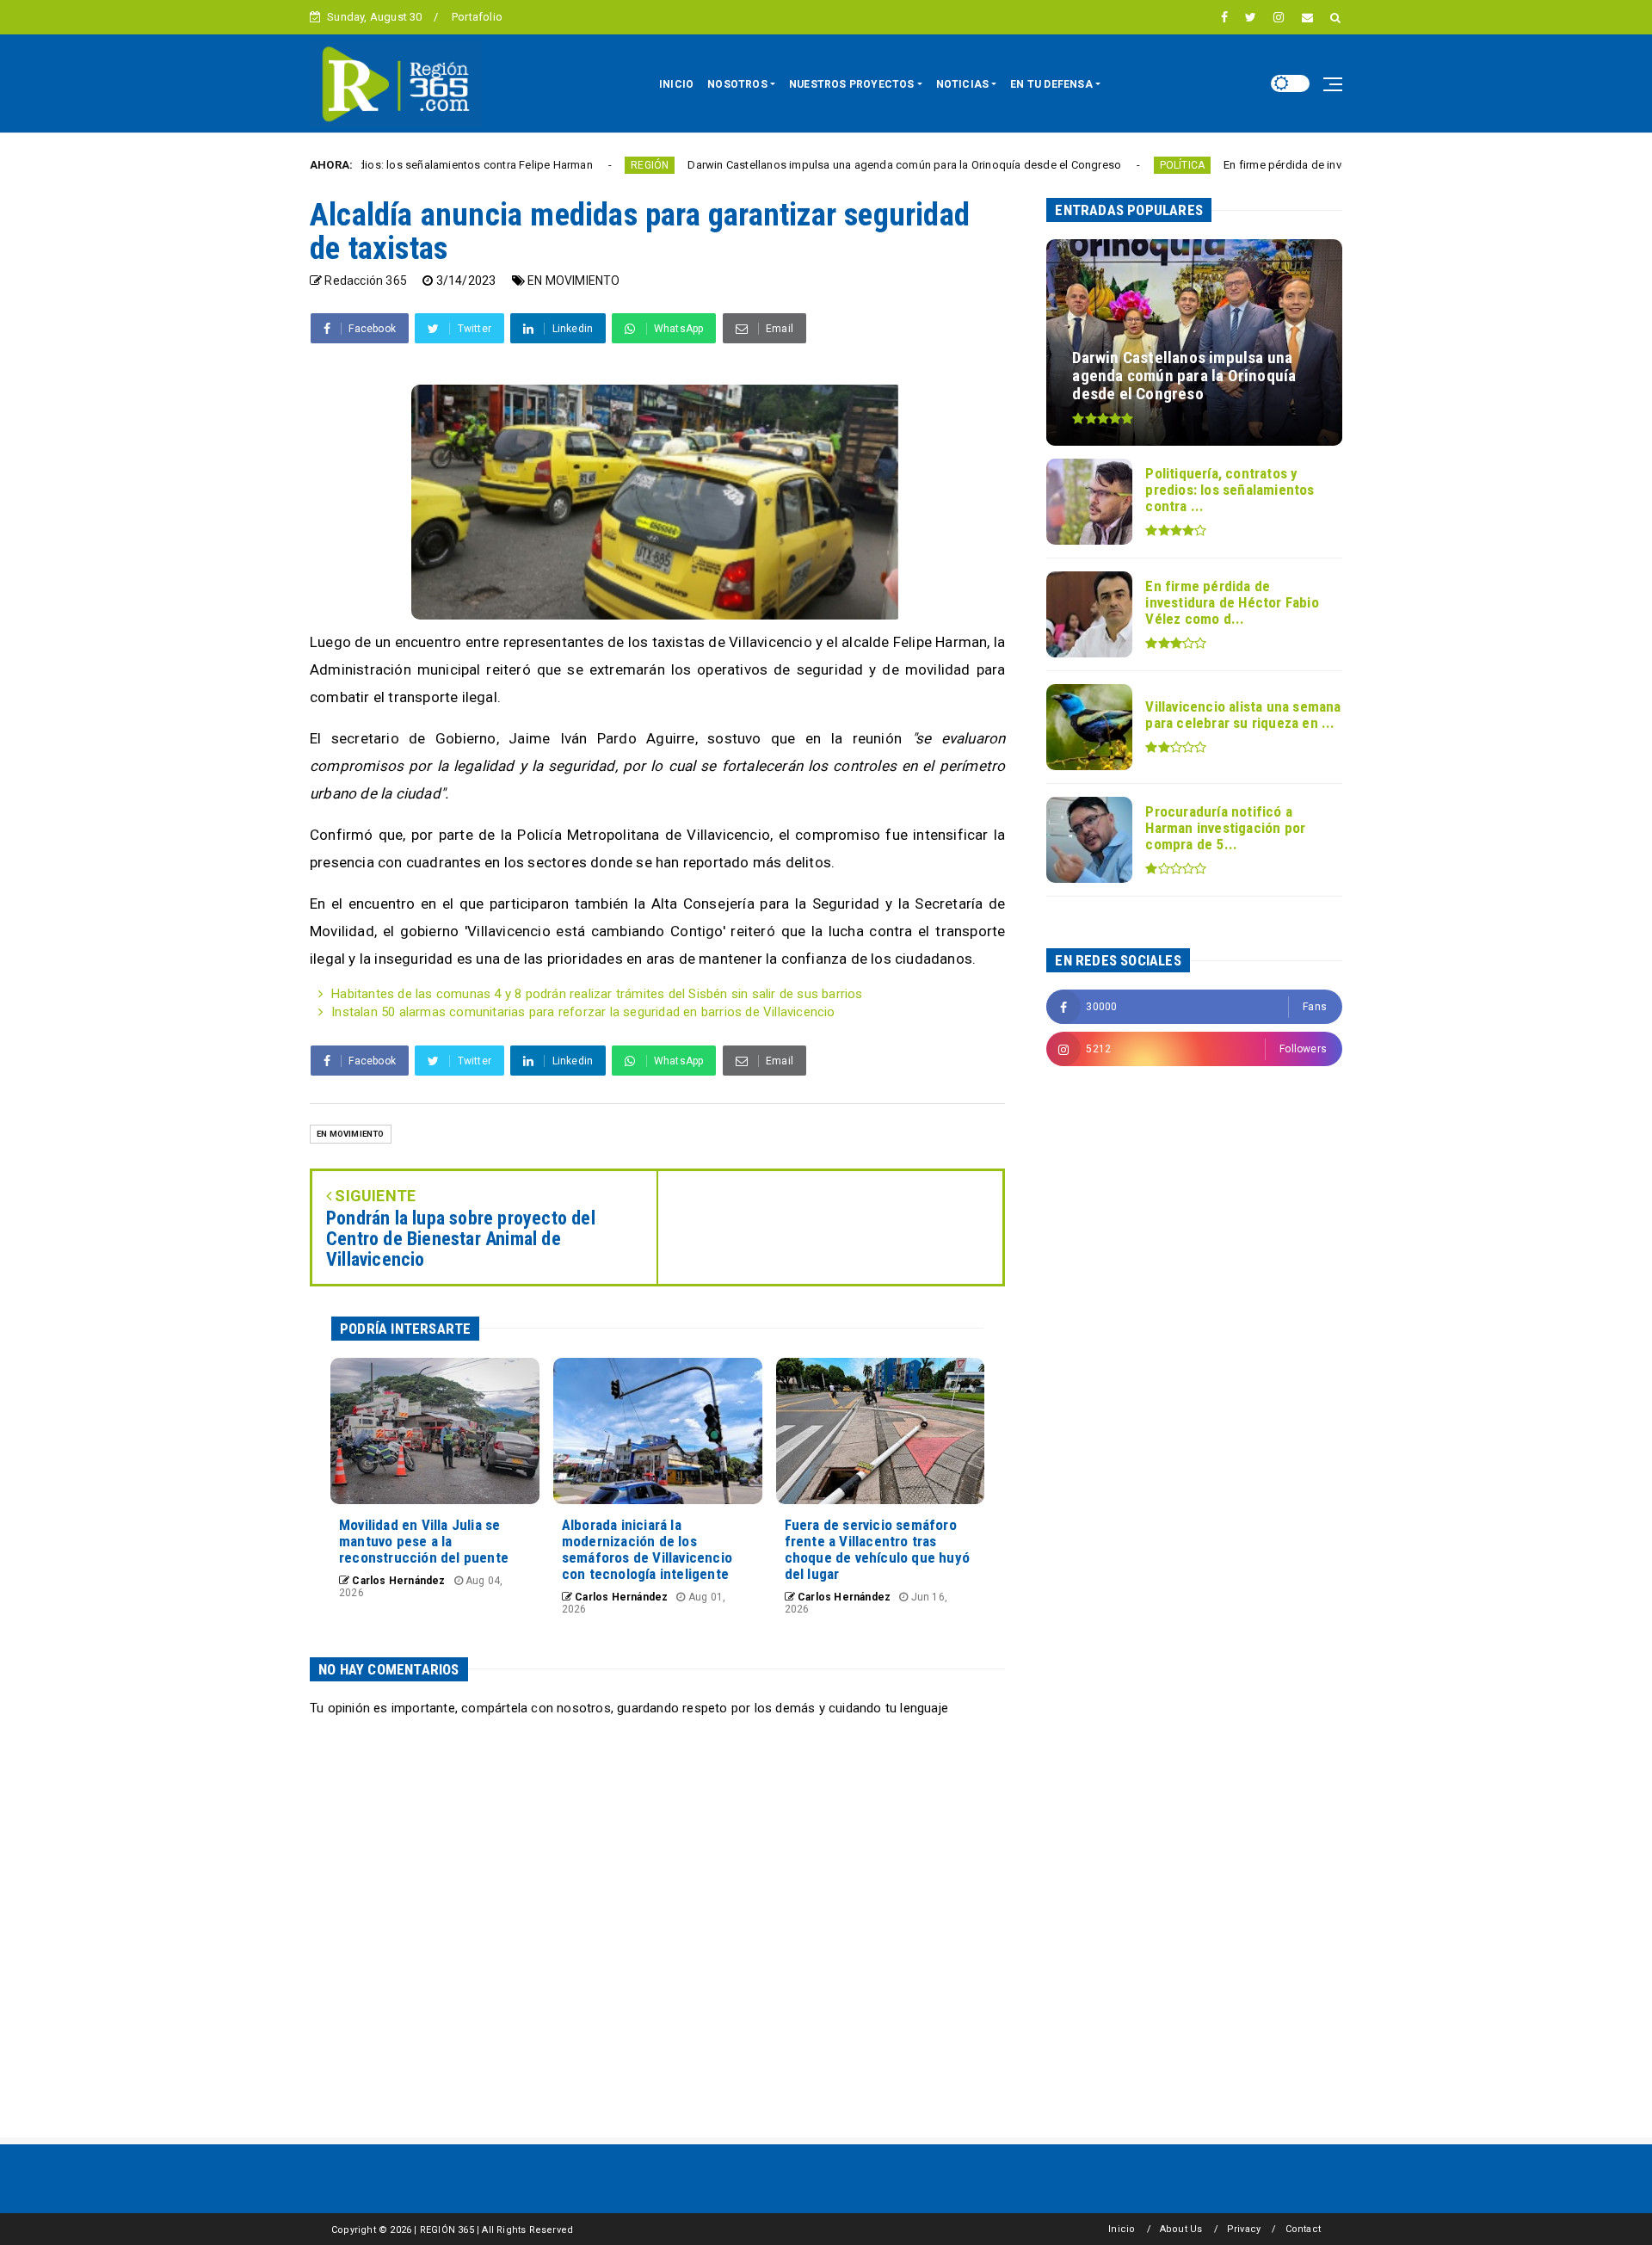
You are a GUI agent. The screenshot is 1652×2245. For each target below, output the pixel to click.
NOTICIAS (963, 84)
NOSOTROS (737, 84)
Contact (1303, 2229)
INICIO (676, 84)
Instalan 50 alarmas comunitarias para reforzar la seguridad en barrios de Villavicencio (583, 1012)
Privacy (1244, 2229)
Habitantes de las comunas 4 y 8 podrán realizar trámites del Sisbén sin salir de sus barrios (597, 994)
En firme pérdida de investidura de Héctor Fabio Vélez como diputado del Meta (1329, 165)
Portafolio (477, 17)
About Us (1181, 2229)
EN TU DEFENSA (1051, 84)
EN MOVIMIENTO (574, 281)
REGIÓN (552, 165)
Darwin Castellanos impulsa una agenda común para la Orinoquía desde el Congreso (807, 165)
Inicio (1122, 2229)
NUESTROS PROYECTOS (852, 84)
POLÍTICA (1085, 165)
